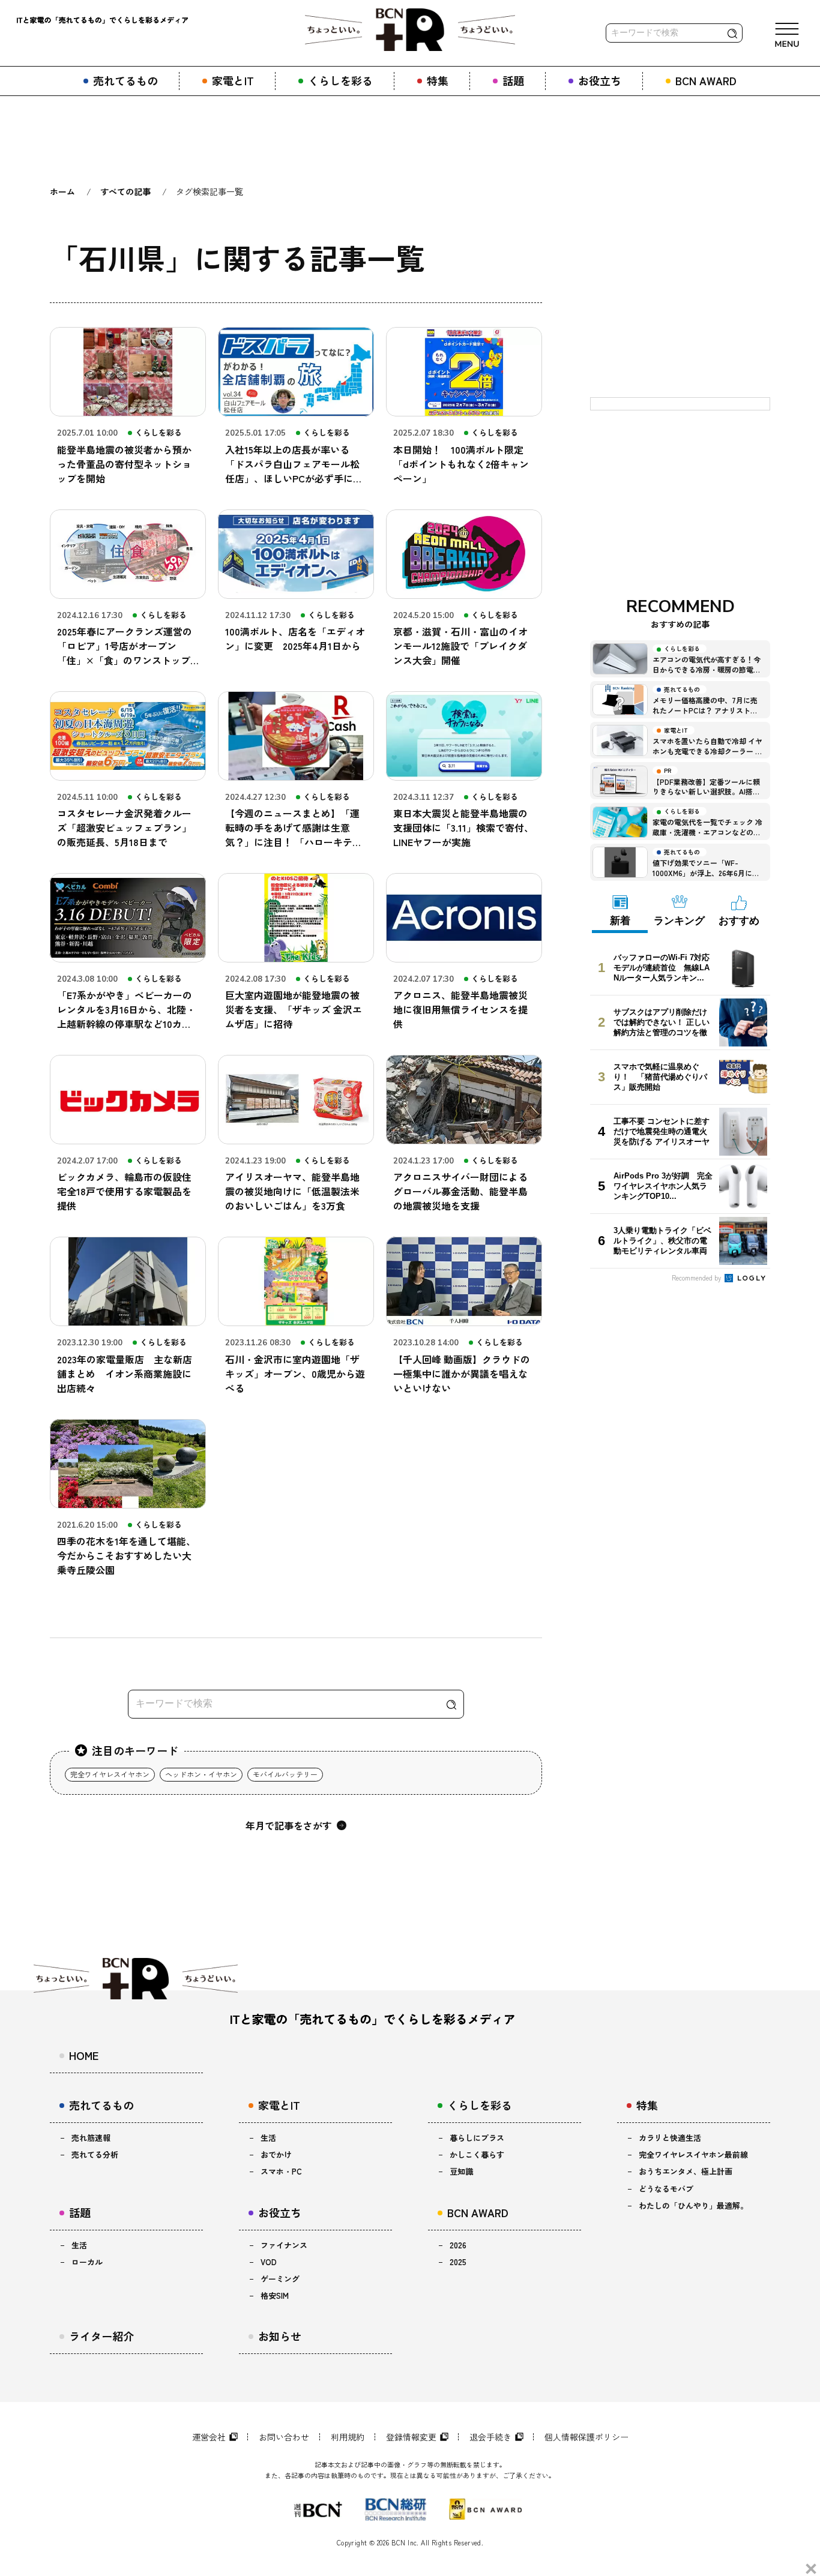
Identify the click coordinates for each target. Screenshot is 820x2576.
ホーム (62, 191)
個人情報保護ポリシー (586, 2437)
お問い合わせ (284, 2437)
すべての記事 (125, 191)
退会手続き (490, 2437)
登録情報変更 (411, 2437)
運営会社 (209, 2437)
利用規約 (348, 2437)
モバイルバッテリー (285, 1774)
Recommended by (697, 1277)
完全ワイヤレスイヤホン (110, 1774)
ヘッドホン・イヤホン (201, 1774)
